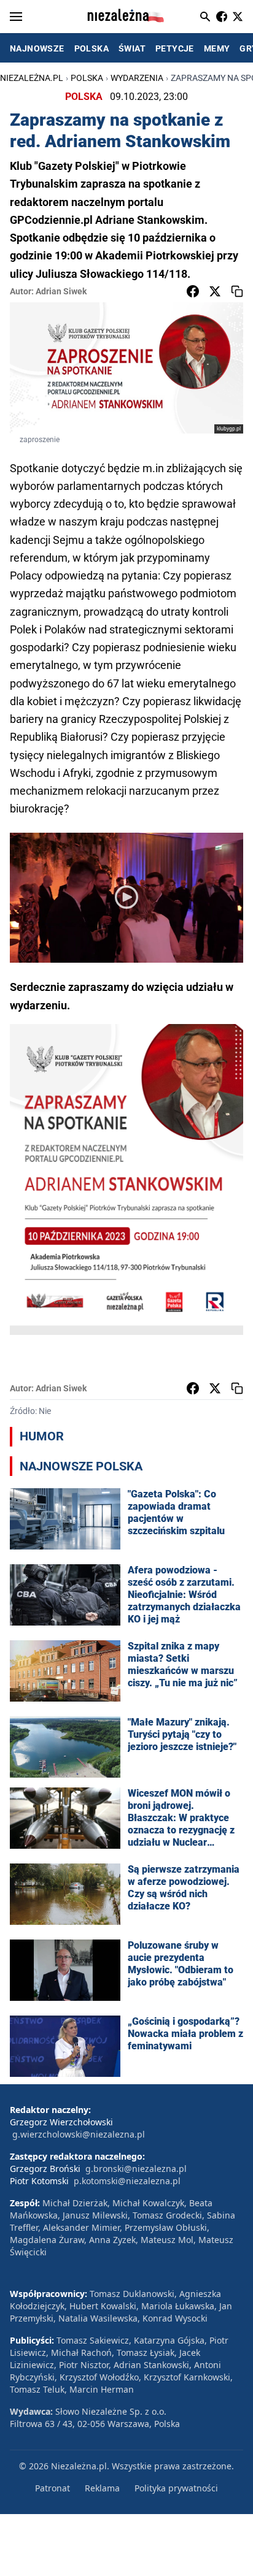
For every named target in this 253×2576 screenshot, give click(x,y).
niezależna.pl (32, 78)
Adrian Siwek (61, 291)
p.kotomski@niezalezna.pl (127, 2181)
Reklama (102, 2488)
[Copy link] (237, 291)
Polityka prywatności (176, 2488)
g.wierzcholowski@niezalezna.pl (79, 2134)
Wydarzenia (137, 78)
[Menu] (16, 17)
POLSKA (91, 48)
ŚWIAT (132, 48)
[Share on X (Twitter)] (215, 291)
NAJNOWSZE (37, 48)
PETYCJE (175, 48)
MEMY (217, 48)
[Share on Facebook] (193, 291)
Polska (87, 78)
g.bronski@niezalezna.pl (136, 2169)
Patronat (53, 2488)
